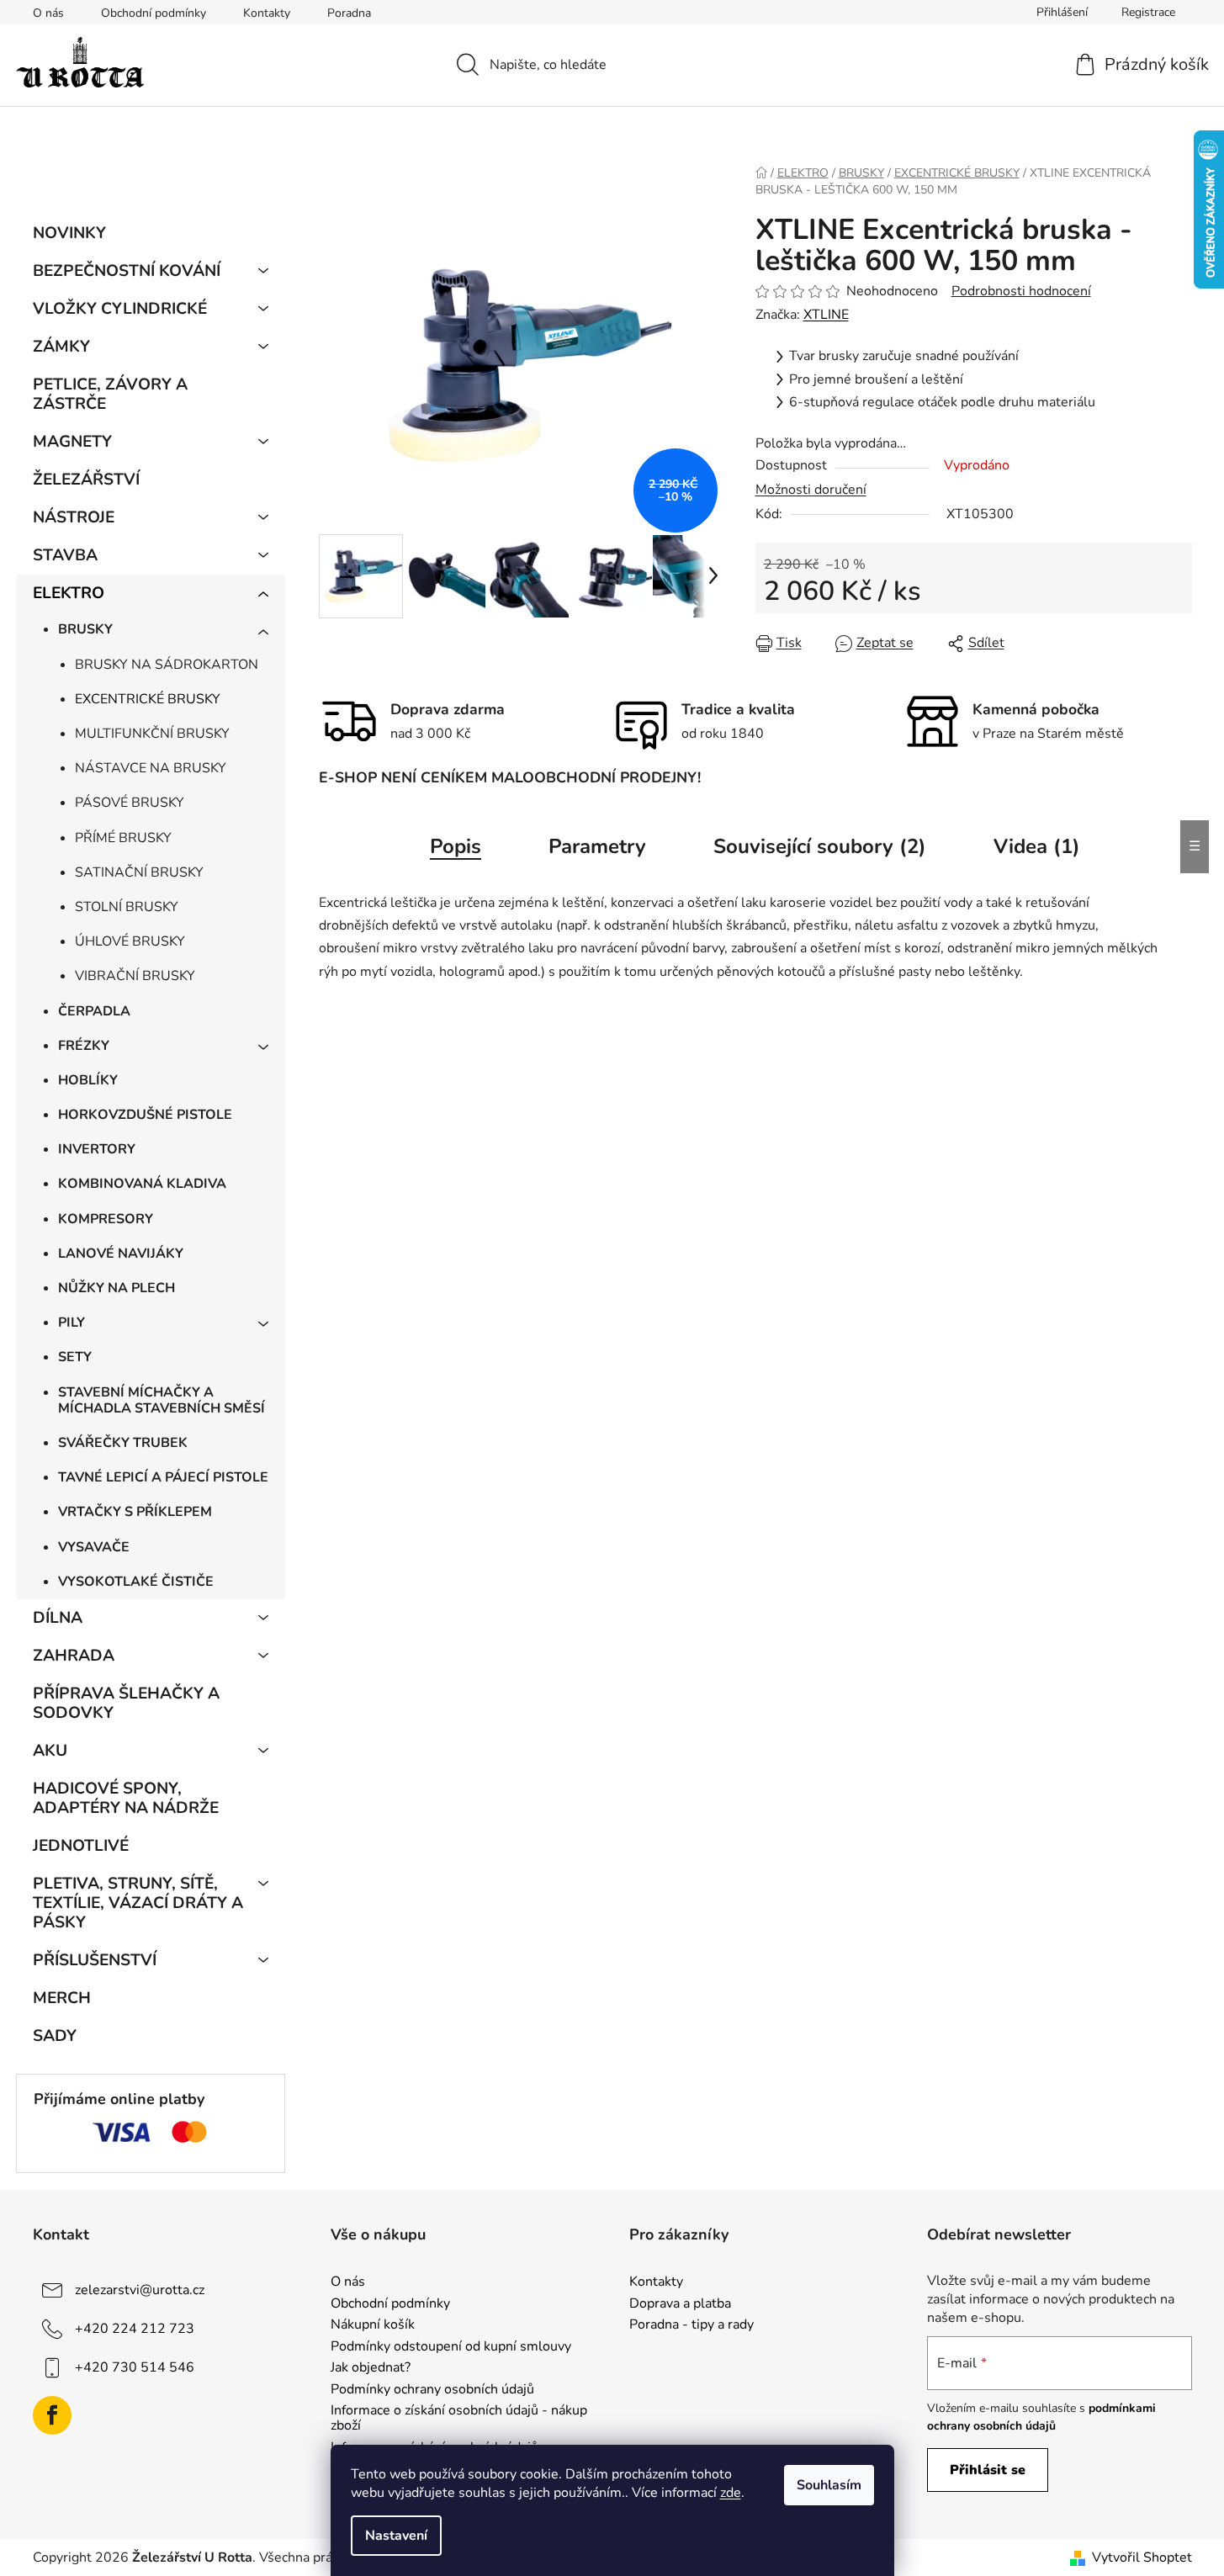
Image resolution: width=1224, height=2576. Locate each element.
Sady (55, 2036)
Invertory (97, 1149)
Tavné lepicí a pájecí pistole (163, 1477)
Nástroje (74, 517)
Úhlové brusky (130, 941)
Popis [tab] (456, 846)
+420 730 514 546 (135, 2367)
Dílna (58, 1618)
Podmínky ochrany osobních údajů (432, 2390)
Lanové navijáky (121, 1254)
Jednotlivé (81, 1846)
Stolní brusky (127, 907)
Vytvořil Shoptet (1142, 2557)
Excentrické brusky (148, 699)
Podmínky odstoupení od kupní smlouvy (451, 2347)
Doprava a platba (680, 2304)
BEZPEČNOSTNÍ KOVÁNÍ (127, 271)
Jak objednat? (371, 2368)
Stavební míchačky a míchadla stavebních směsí (162, 1400)
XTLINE (826, 315)
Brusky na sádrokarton (167, 665)
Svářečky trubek (123, 1443)
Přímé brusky (123, 838)
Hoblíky (88, 1080)
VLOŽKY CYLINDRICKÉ (120, 309)
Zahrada (74, 1656)
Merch (62, 1998)
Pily (72, 1322)
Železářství (86, 480)
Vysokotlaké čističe (136, 1582)
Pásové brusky (130, 803)
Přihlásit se (988, 2470)
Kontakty (267, 13)
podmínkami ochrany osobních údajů (1041, 2417)
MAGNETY (72, 442)
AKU (50, 1751)
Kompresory (106, 1219)
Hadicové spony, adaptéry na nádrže (126, 1798)
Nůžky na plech (117, 1288)
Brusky (85, 629)
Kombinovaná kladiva (142, 1184)
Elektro (69, 593)
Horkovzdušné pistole (145, 1115)
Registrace (1148, 12)
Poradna (349, 13)
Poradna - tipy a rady (691, 2325)
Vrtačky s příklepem (135, 1512)
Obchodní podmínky (154, 13)
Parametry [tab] (597, 846)
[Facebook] (52, 2415)
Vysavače (94, 1547)
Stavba (65, 555)
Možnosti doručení (811, 490)
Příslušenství (95, 1960)
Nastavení (396, 2536)
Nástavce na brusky (151, 768)
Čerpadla (94, 1011)
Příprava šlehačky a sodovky (126, 1703)
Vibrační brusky (135, 976)
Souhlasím (829, 2485)
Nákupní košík (373, 2325)
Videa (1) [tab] (1037, 846)
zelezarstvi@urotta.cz (140, 2290)
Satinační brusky (139, 872)
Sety (75, 1357)
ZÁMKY (61, 347)
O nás (48, 13)
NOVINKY (69, 233)
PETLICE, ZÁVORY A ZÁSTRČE (110, 394)
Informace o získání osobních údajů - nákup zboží (459, 2418)
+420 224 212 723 (135, 2329)
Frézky (84, 1046)
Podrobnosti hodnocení (1021, 291)
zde (731, 2493)
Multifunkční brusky (152, 734)
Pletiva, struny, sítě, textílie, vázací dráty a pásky (138, 1903)
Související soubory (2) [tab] (820, 846)
